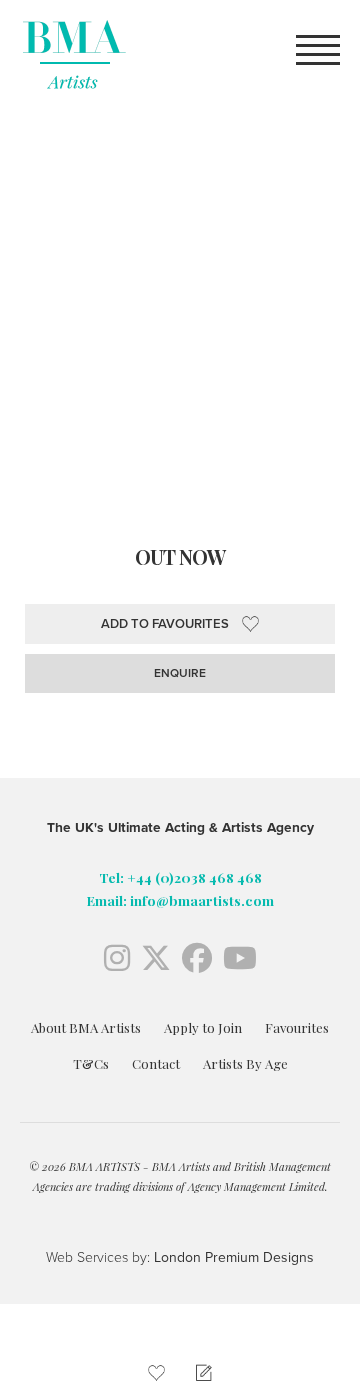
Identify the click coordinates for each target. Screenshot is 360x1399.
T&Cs (91, 1063)
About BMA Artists (86, 1027)
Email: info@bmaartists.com (180, 900)
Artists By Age (245, 1063)
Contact (156, 1063)
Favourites (297, 1027)
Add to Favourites (165, 624)
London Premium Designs (232, 1257)
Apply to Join (203, 1027)
